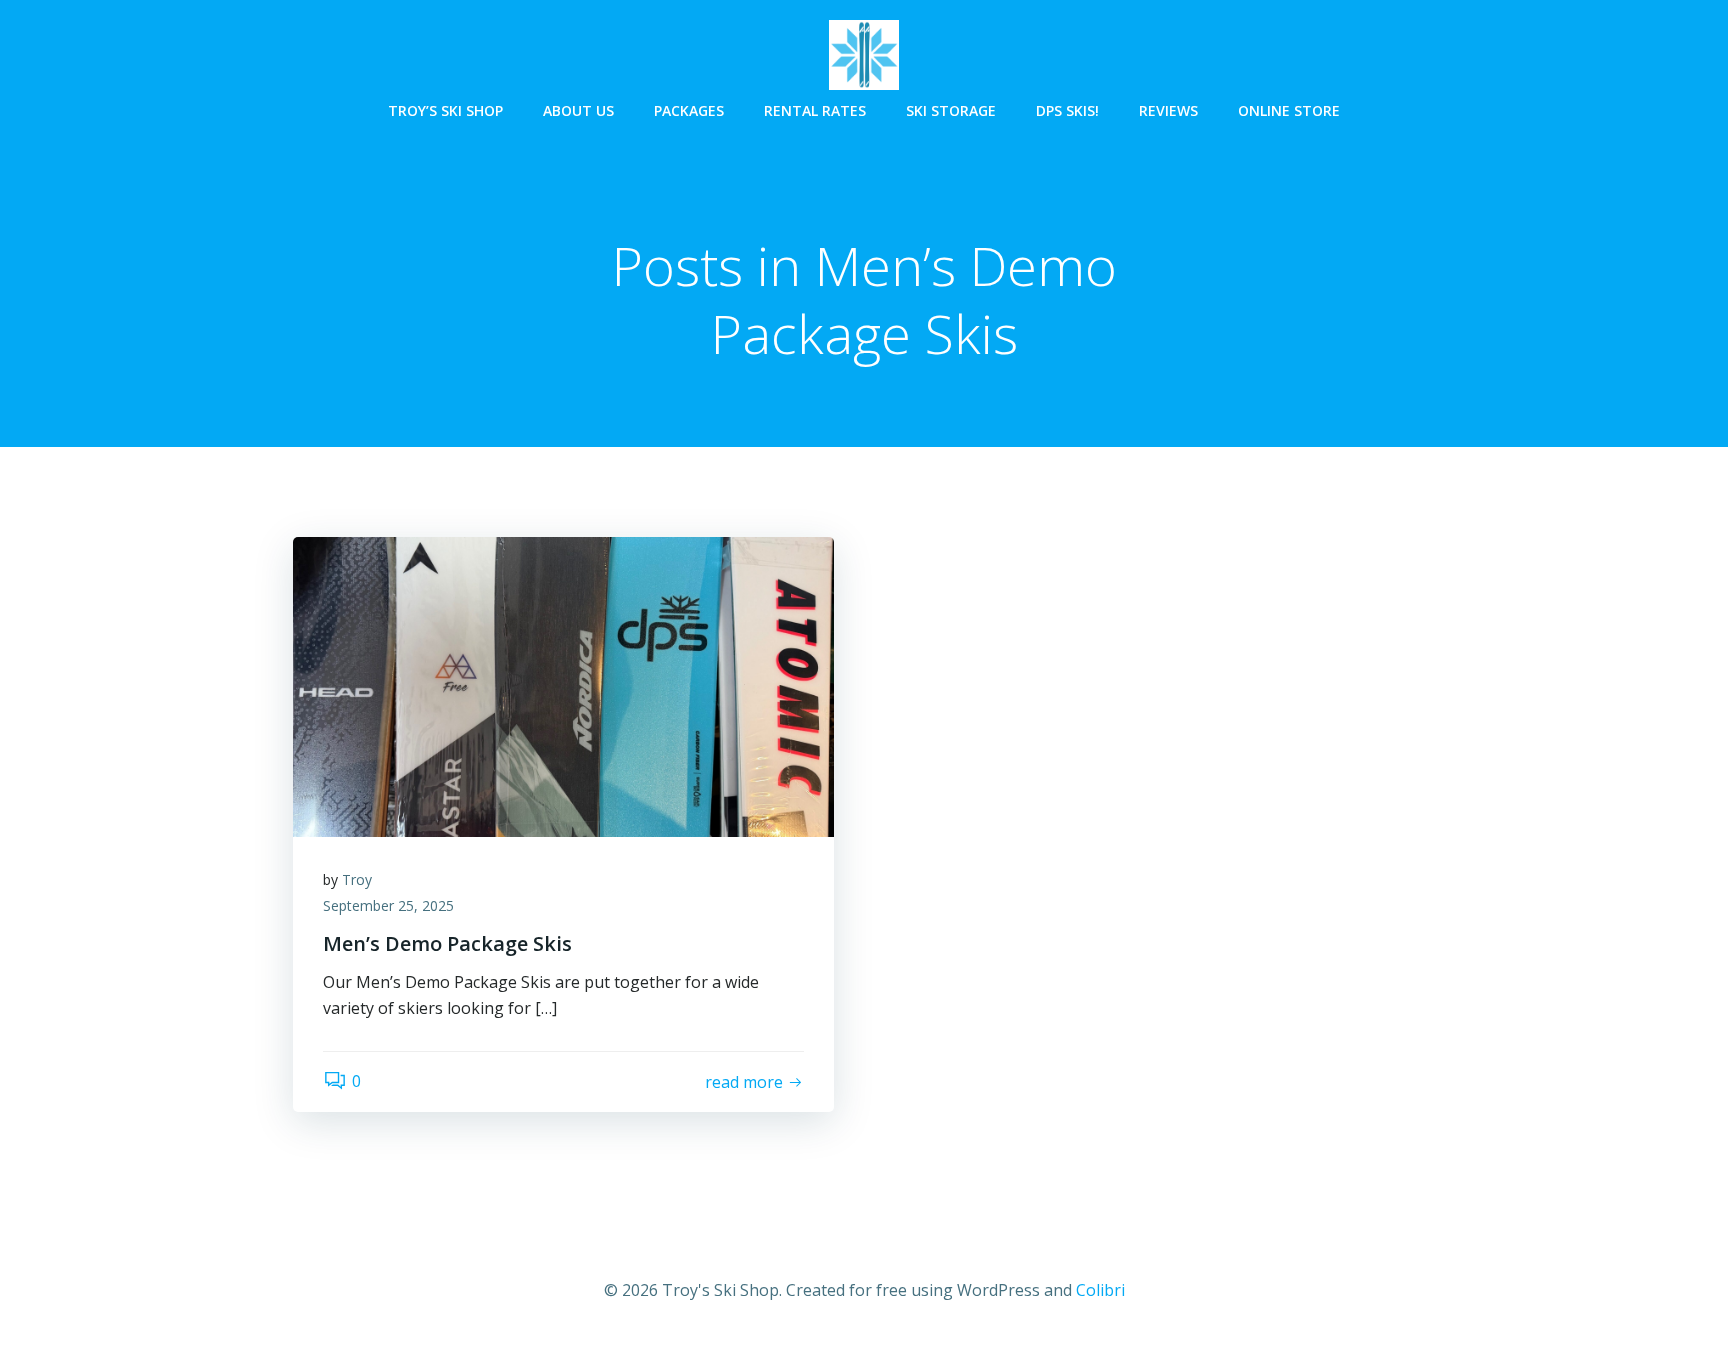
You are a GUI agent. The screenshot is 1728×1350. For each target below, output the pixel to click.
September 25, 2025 (388, 905)
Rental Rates (815, 110)
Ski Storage (951, 110)
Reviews (1168, 110)
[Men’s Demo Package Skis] (563, 685)
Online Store (1289, 110)
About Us (578, 110)
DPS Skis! (1067, 110)
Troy (357, 879)
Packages (689, 110)
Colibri (1100, 1290)
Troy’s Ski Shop (445, 110)
